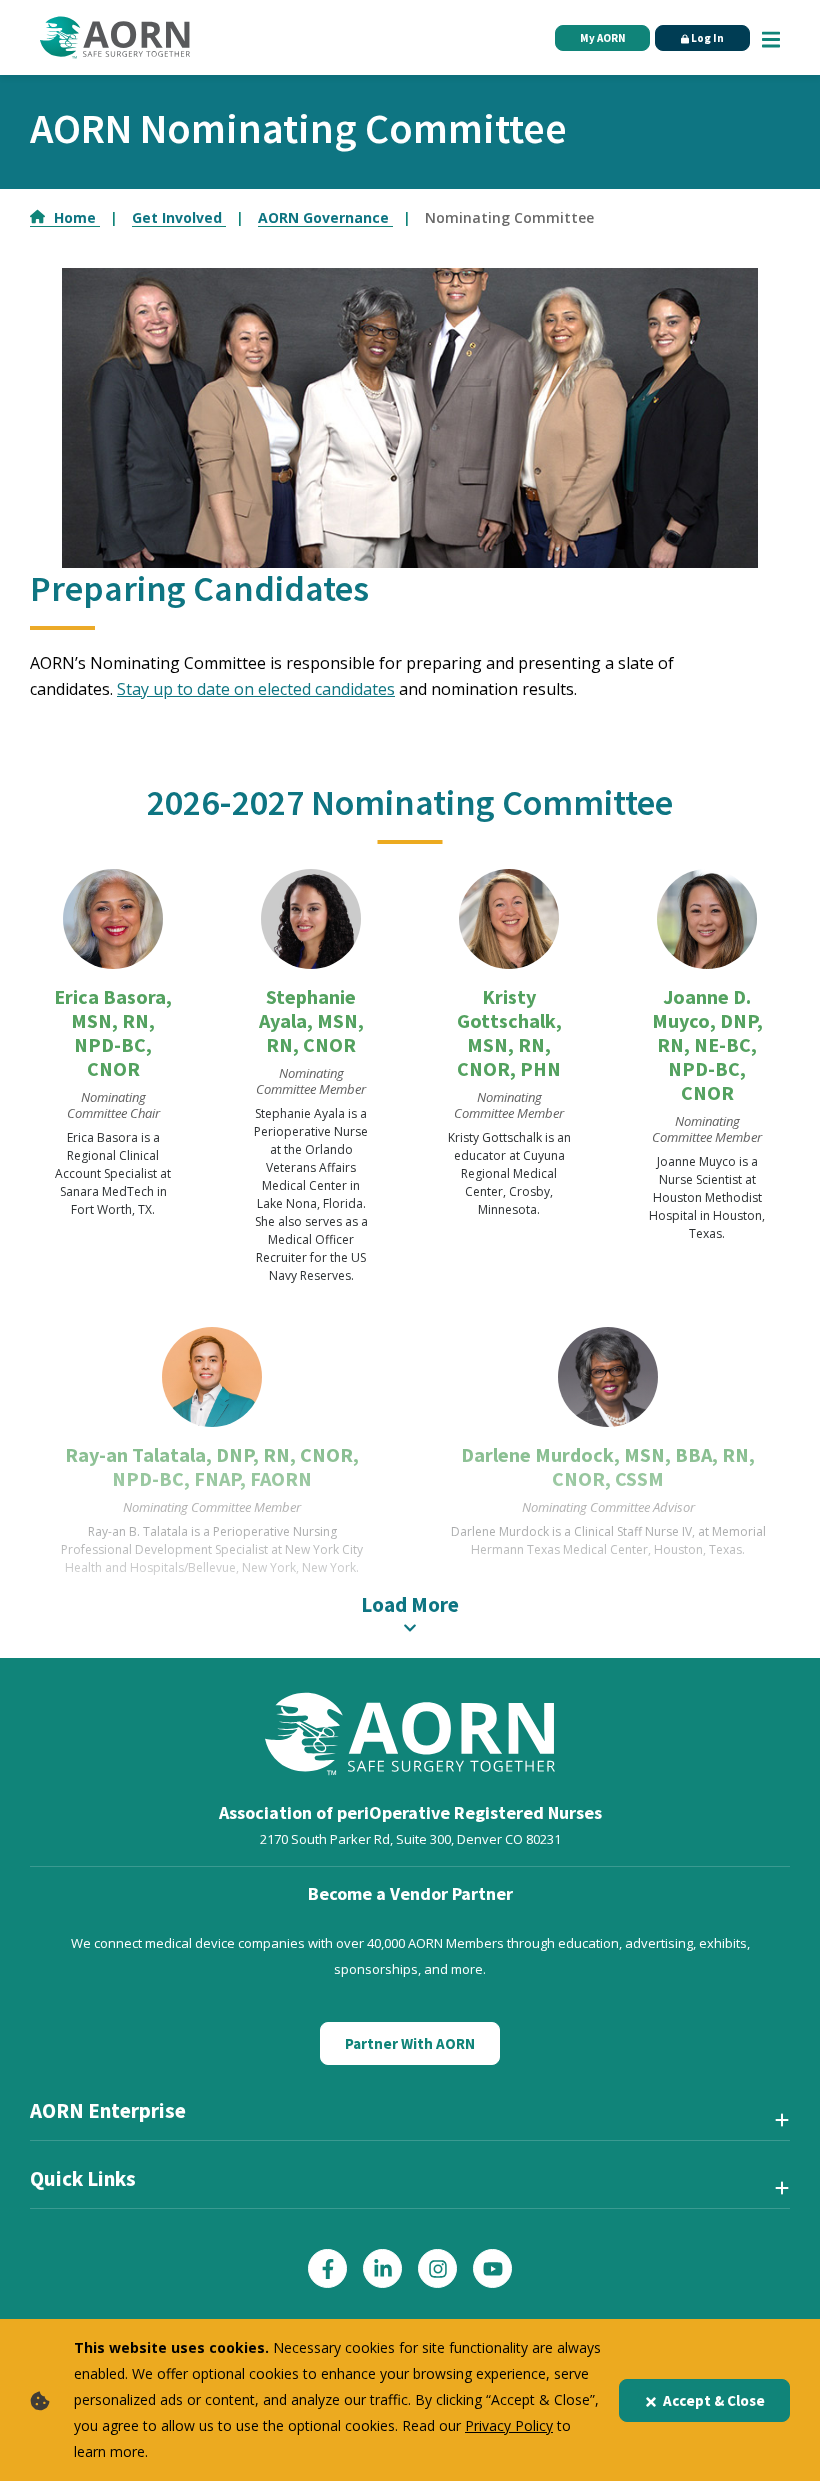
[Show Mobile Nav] (771, 37)
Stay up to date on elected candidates (256, 689)
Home (77, 217)
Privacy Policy (509, 2425)
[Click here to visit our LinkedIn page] (382, 2268)
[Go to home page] (115, 38)
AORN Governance (325, 217)
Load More (410, 1604)
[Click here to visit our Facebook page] (327, 2268)
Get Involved (179, 217)
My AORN (603, 38)
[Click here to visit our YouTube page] (492, 2268)
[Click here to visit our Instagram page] (437, 2268)
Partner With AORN (410, 2043)
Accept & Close (714, 2400)
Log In (706, 38)
